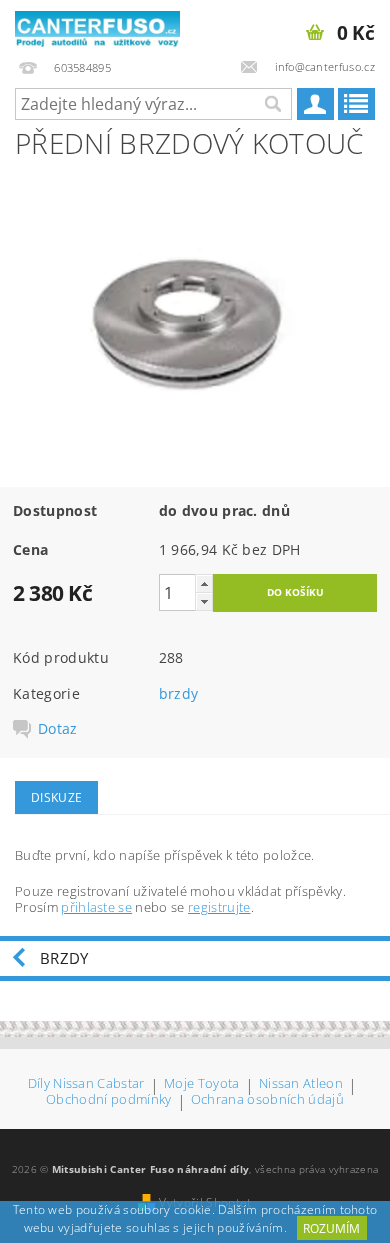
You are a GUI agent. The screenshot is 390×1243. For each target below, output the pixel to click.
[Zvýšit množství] (204, 583)
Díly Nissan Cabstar (86, 1084)
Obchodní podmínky (108, 1100)
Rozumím (331, 1228)
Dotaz (58, 729)
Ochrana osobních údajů (267, 1100)
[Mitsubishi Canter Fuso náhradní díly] (97, 26)
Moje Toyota (202, 1084)
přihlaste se (96, 907)
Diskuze (56, 797)
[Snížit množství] (204, 601)
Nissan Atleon (301, 1084)
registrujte (219, 907)
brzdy (179, 693)
